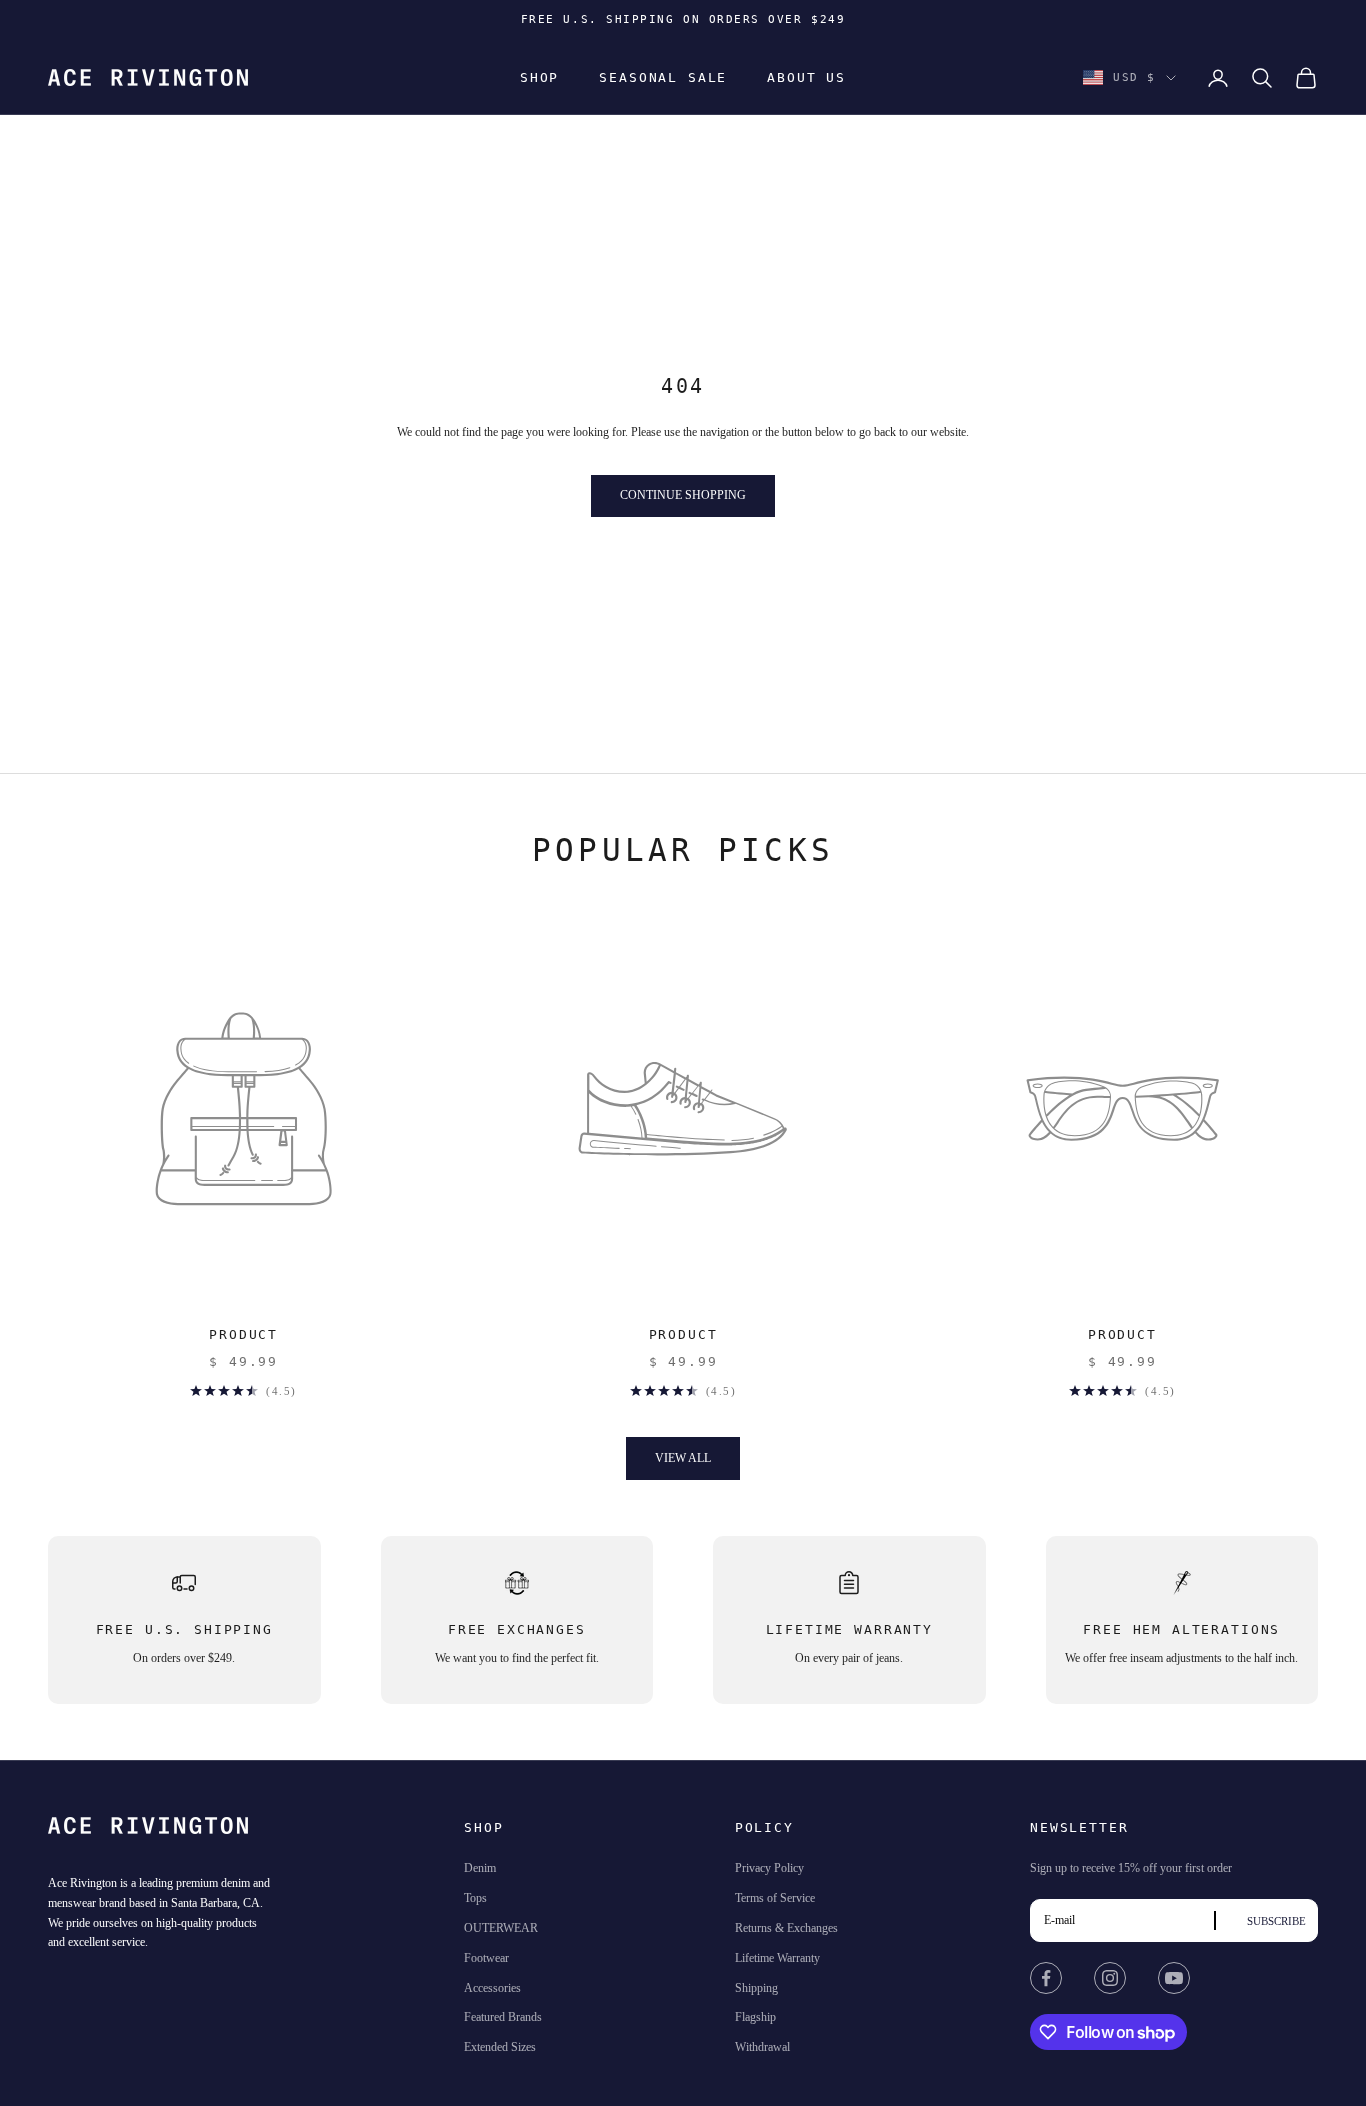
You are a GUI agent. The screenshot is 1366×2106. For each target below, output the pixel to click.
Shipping (756, 1988)
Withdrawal (762, 2047)
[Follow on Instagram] (1110, 1978)
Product (243, 1334)
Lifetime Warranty (777, 1958)
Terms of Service (775, 1898)
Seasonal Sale (663, 77)
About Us (806, 77)
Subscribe (1276, 1921)
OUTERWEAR (501, 1928)
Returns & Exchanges (786, 1928)
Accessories (492, 1988)
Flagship (755, 2017)
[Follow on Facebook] (1046, 1978)
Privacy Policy (769, 1868)
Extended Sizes (500, 2047)
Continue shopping (683, 495)
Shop (539, 77)
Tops (475, 1898)
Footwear (486, 1958)
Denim (480, 1868)
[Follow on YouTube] (1174, 1978)
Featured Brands (503, 2017)
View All (683, 1458)
